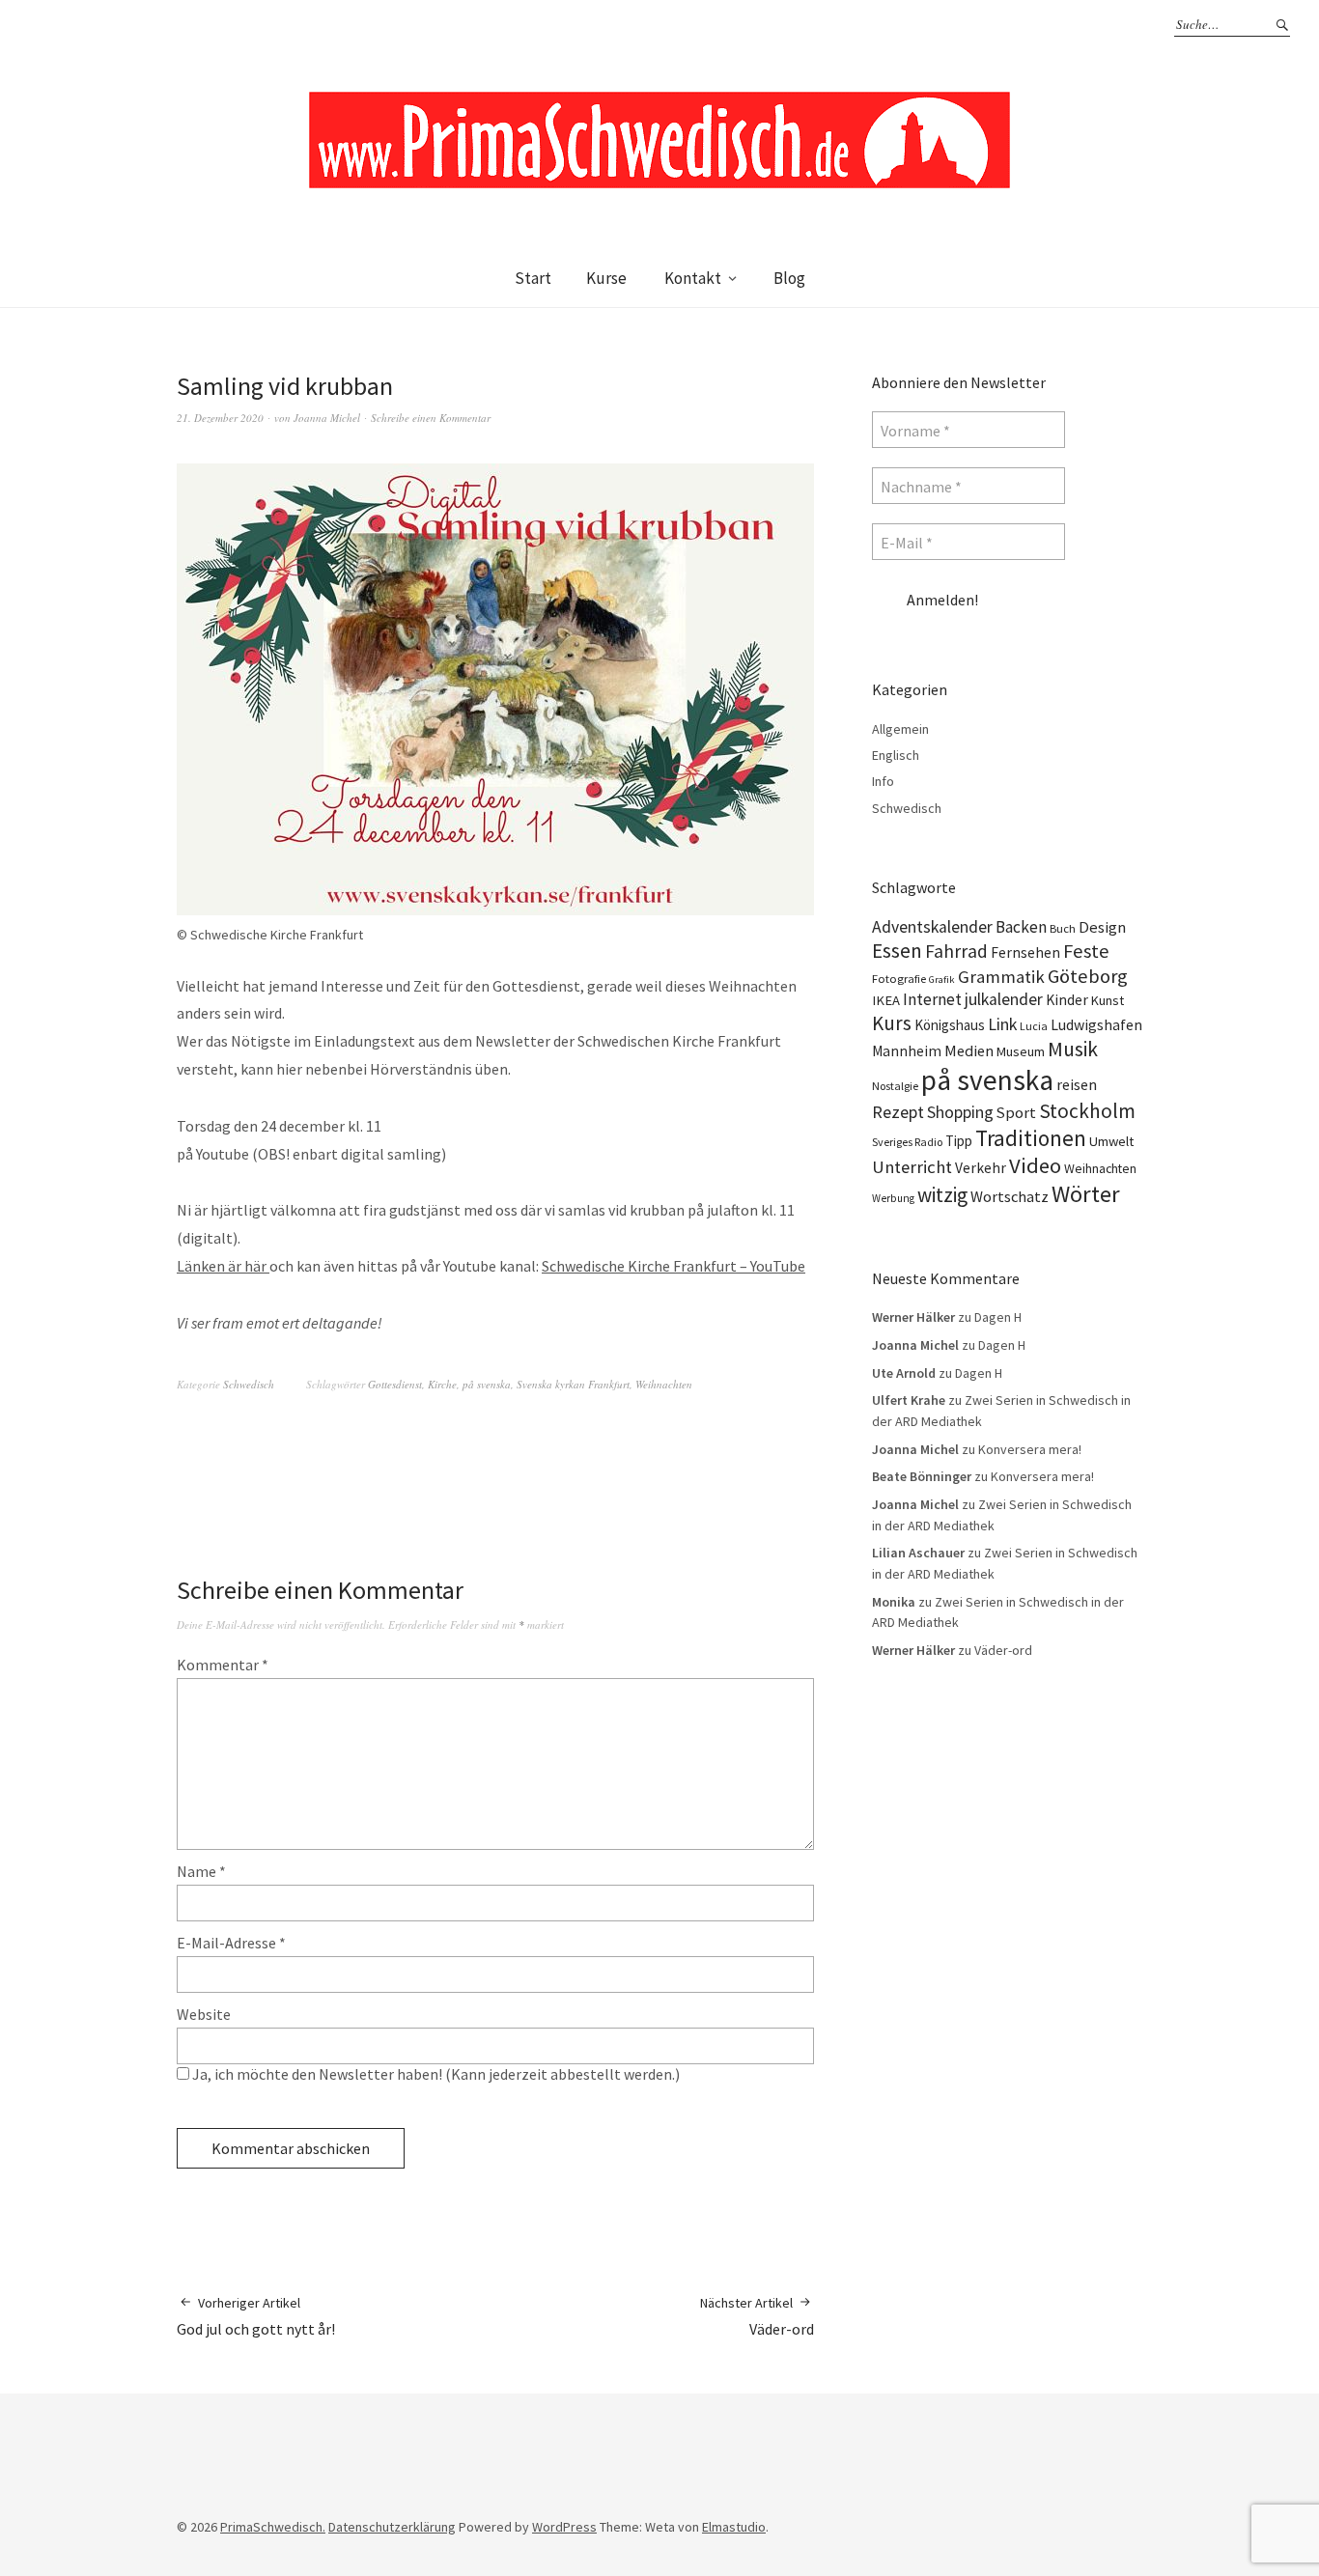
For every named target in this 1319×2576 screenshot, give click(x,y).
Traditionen (1031, 1138)
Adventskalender (932, 927)
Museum (1021, 1051)
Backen (1021, 927)
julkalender (1004, 999)
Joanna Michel (327, 418)
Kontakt (693, 278)
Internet (932, 999)
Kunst (1108, 1000)
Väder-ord (757, 2316)
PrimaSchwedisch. (273, 2527)
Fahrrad (956, 951)
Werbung (893, 1198)
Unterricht (912, 1167)
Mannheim (907, 1051)
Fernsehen (1025, 952)
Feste (1086, 951)
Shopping (960, 1112)
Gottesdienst (395, 1384)
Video (1035, 1165)
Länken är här (223, 1266)
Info (883, 781)
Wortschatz (1010, 1196)
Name (201, 1871)
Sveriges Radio (907, 1142)
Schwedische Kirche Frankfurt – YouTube (674, 1266)
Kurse (606, 278)
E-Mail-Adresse (231, 1943)
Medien (969, 1050)
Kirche (442, 1384)
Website (204, 2014)
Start (533, 278)
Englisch (896, 755)
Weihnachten (664, 1384)
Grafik (942, 980)
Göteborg (1088, 976)
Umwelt (1111, 1141)
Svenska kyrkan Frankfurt (573, 1384)
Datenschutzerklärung (392, 2527)
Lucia (1034, 1026)
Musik (1073, 1049)
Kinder (1067, 1000)
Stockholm (1087, 1111)
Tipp (959, 1141)
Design (1102, 927)
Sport (1016, 1112)
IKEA (886, 1000)
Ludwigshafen (1096, 1024)
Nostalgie (895, 1086)
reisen (1077, 1084)
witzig (942, 1195)
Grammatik (1001, 977)
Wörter (1086, 1194)
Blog (789, 278)
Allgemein (900, 729)
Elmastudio (734, 2527)
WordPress (564, 2527)
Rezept (898, 1112)
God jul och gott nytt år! (256, 2316)
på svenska (487, 1384)
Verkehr (981, 1168)
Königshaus (950, 1025)
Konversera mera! (1030, 1449)
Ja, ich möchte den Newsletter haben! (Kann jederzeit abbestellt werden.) (435, 2074)
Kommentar (223, 1665)
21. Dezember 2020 (220, 418)
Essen (897, 951)
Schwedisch (249, 1384)
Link (1002, 1024)
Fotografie (899, 979)
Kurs (892, 1023)
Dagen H (998, 1317)
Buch (1063, 928)
